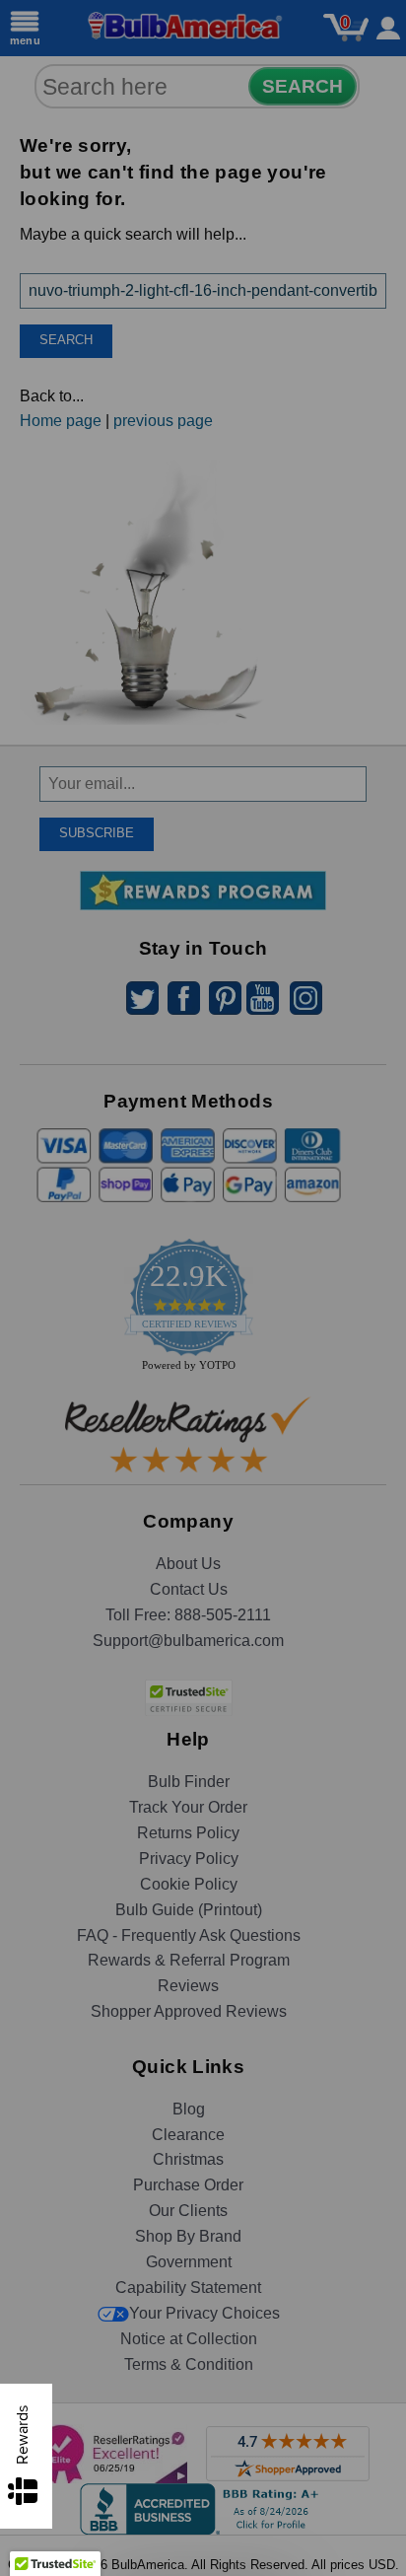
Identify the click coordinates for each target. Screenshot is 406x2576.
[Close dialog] (375, 1104)
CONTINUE (203, 1424)
